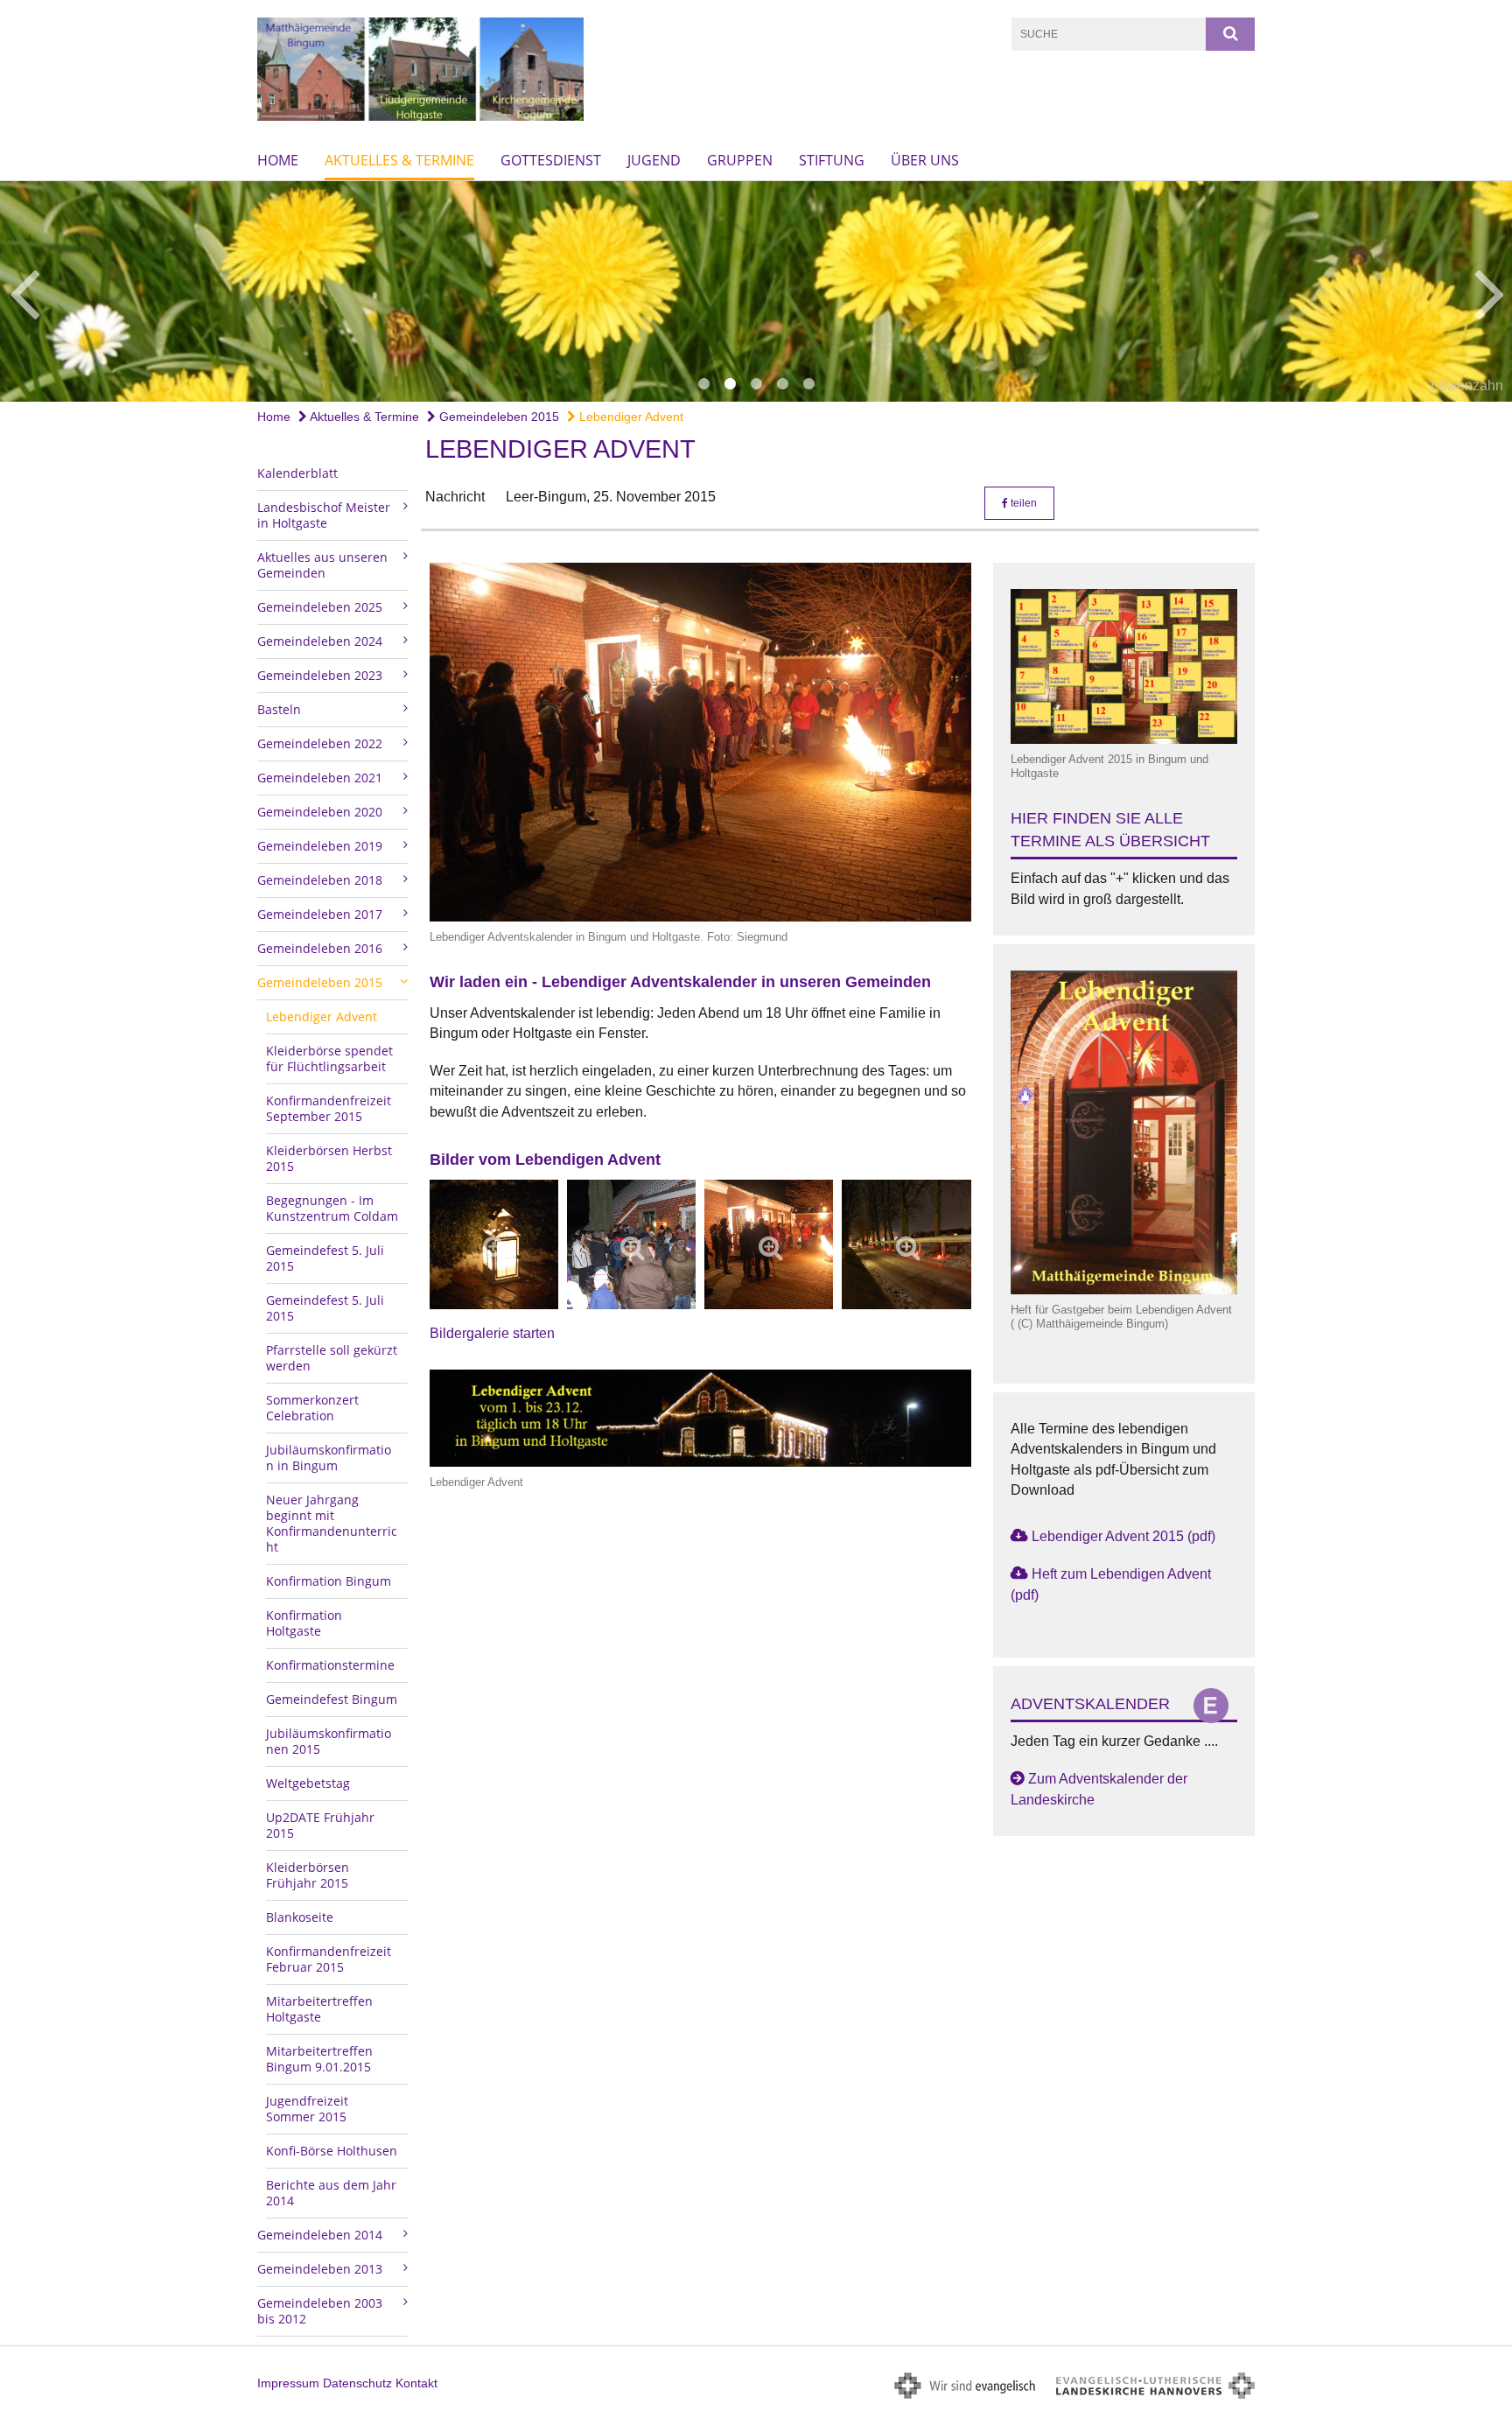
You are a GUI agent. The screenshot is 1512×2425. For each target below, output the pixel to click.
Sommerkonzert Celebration (312, 1408)
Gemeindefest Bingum (332, 1699)
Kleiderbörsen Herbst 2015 (329, 1158)
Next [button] (1490, 291)
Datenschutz (357, 2383)
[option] (756, 291)
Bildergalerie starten (492, 1333)
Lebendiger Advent (630, 417)
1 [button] (703, 384)
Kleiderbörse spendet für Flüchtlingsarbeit (329, 1058)
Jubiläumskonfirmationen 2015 (329, 1741)
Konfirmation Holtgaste (304, 1623)
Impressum (288, 2383)
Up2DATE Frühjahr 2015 (320, 1825)
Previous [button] (24, 291)
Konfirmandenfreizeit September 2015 (329, 1108)
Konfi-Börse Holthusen (332, 2151)
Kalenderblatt (297, 473)
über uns (925, 160)
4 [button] (782, 384)
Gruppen (740, 160)
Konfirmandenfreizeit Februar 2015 (329, 1959)
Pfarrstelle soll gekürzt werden (332, 1358)
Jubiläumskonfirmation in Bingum (329, 1458)
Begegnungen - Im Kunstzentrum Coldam (332, 1208)
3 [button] (756, 384)
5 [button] (808, 384)
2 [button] (730, 384)
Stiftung (832, 160)
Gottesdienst (551, 160)
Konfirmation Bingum (329, 1581)
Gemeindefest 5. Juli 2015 (325, 1258)
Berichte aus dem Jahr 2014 (331, 2193)
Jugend (654, 160)
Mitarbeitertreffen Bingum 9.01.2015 (319, 2059)
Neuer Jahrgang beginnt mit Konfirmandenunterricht (332, 1523)
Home (278, 160)
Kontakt (416, 2383)
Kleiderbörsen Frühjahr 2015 (308, 1875)
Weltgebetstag (308, 1783)
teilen (1022, 503)
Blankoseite (300, 1917)
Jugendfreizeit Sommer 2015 (307, 2109)
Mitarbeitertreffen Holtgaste (319, 2009)
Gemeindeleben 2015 (497, 417)
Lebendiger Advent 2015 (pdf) (1123, 1536)
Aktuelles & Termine (399, 160)
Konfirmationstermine (330, 1665)
